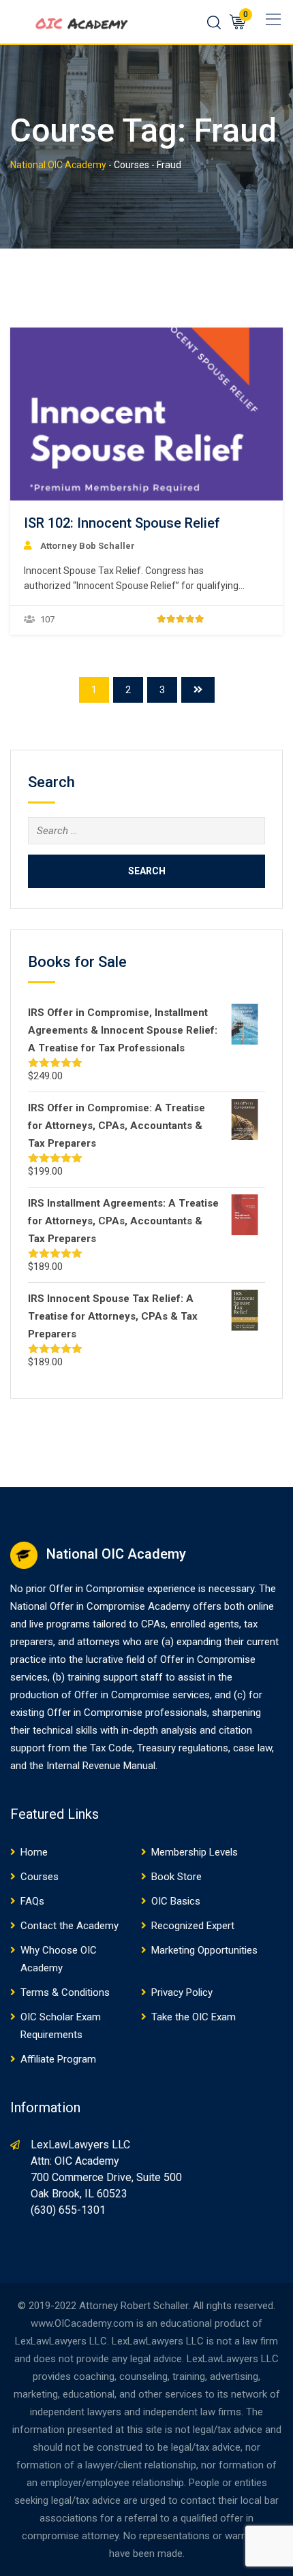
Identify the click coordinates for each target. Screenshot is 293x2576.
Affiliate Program (58, 2059)
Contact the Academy (70, 1926)
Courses (40, 1877)
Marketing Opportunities (204, 1950)
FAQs (32, 1901)
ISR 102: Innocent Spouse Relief (122, 523)
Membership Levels (195, 1852)
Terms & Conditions (65, 1992)
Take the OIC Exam (194, 2017)
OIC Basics (176, 1901)
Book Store (176, 1877)
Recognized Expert (193, 1926)
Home (34, 1852)
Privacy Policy (182, 1992)
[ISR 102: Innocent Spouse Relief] (146, 413)
